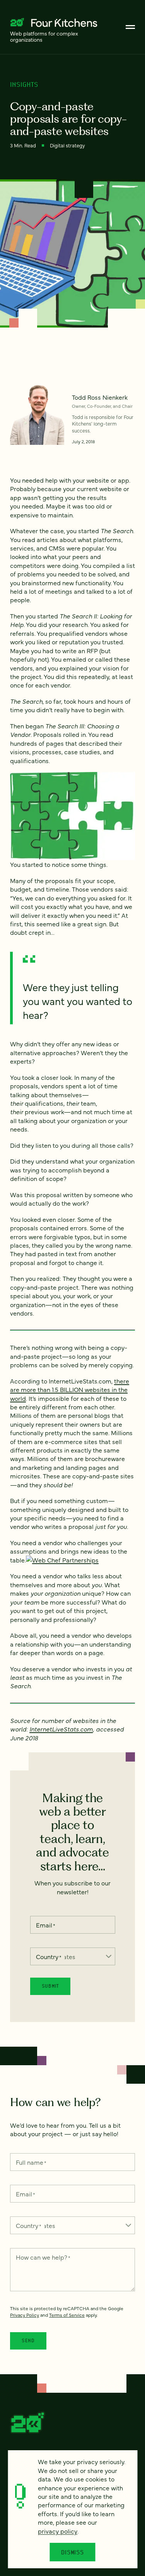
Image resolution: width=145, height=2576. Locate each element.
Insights (24, 84)
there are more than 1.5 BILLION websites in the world (70, 1389)
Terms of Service (67, 2315)
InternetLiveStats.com (61, 1729)
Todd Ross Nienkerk (100, 397)
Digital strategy (67, 145)
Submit (50, 1986)
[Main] (130, 27)
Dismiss (72, 2552)
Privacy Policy (25, 2315)
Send (28, 2340)
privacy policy (58, 2531)
